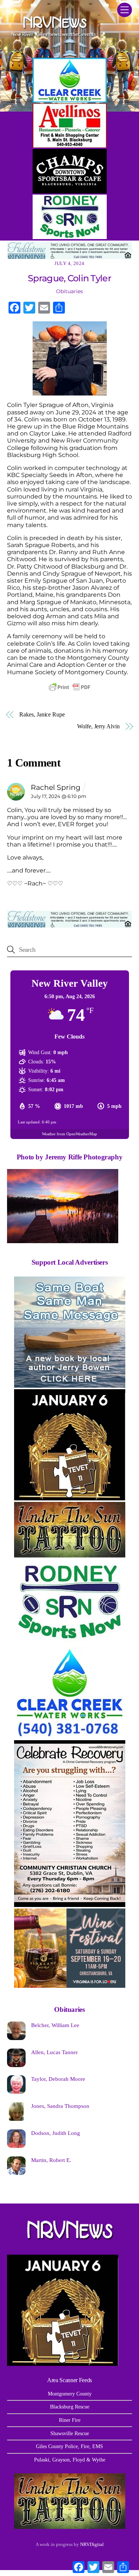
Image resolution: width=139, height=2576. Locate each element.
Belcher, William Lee (55, 2025)
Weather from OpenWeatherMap (69, 1134)
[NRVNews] (53, 39)
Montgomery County (70, 2394)
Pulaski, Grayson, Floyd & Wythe (70, 2460)
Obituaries (69, 291)
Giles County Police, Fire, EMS (69, 2446)
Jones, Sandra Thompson (60, 2106)
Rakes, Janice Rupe (42, 714)
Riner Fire (70, 2420)
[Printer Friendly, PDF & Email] (70, 687)
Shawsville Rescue (70, 2433)
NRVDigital (92, 2544)
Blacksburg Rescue (70, 2407)
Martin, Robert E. (51, 2160)
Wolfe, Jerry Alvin (98, 726)
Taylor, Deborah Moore (58, 2079)
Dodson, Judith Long (56, 2133)
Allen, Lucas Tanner (54, 2052)
